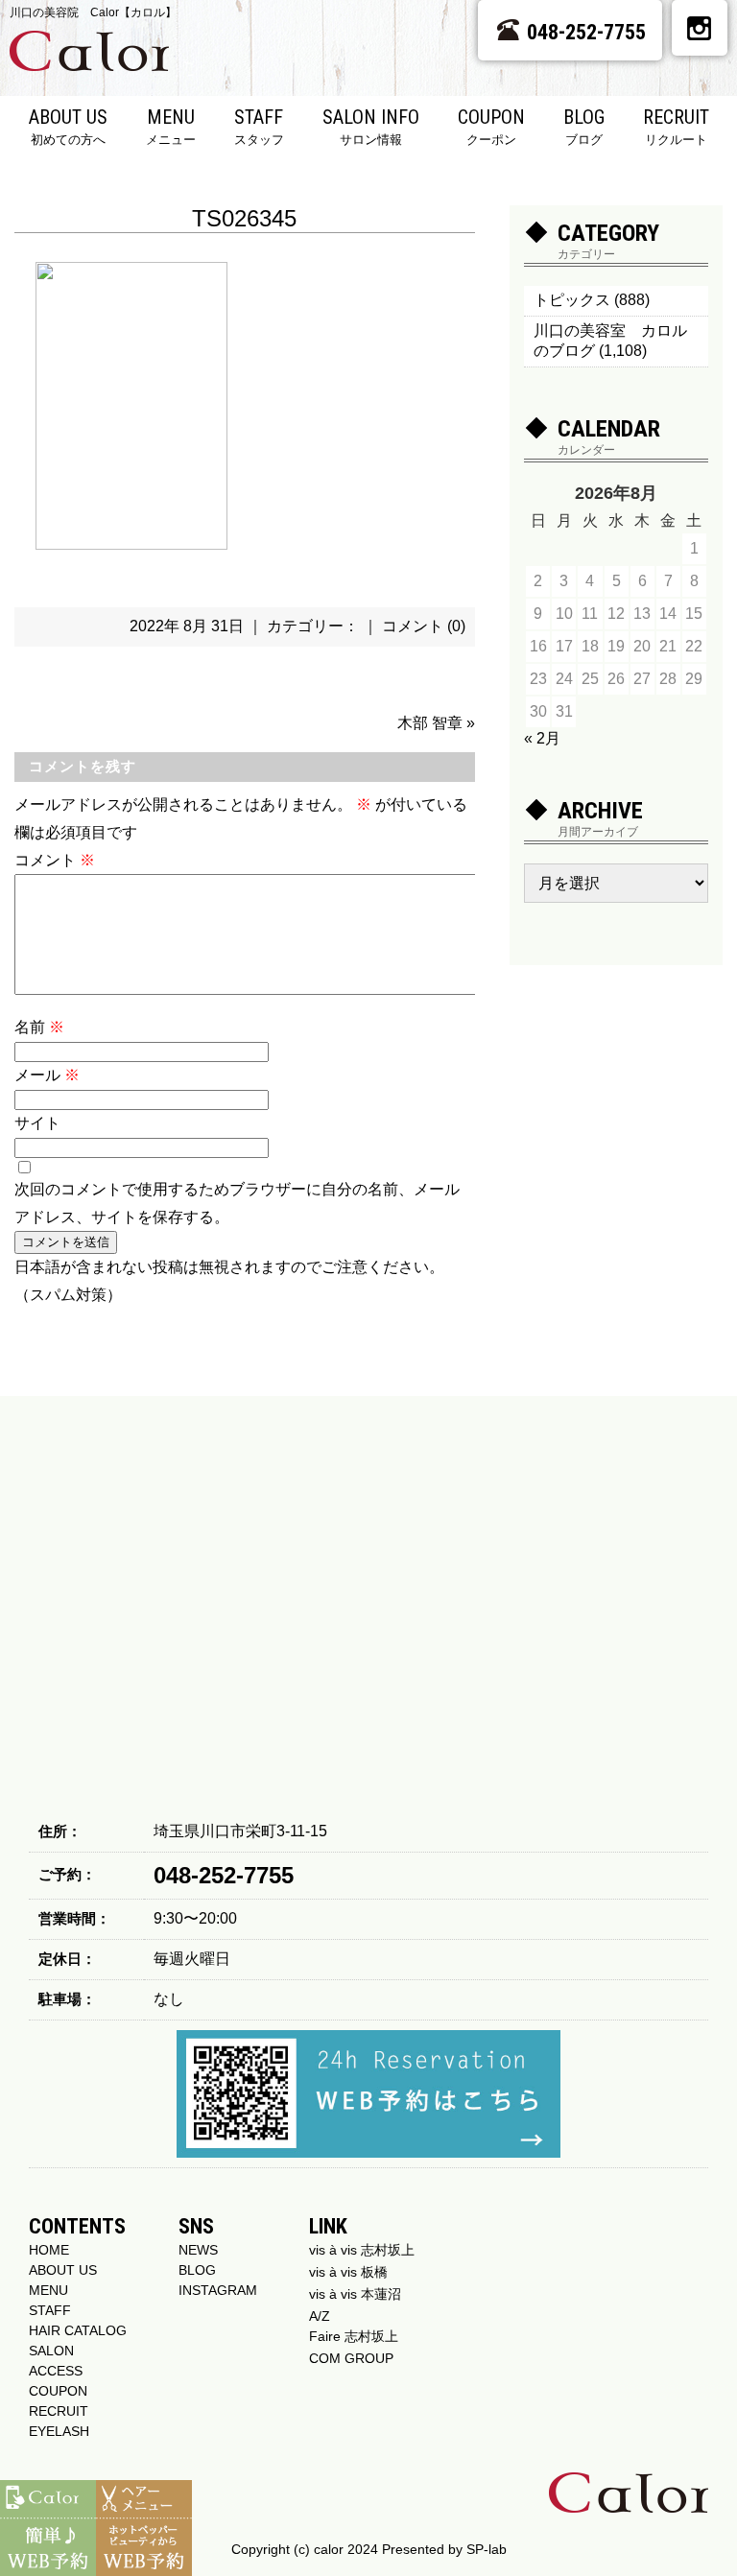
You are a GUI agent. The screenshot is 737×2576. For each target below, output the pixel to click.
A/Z (320, 2316)
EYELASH (59, 2431)
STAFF (259, 126)
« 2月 (542, 738)
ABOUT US (68, 126)
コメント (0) (424, 626)
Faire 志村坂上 (354, 2336)
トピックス (572, 300)
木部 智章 (430, 723)
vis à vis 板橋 (348, 2272)
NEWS (198, 2250)
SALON (51, 2351)
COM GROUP (351, 2358)
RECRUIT (676, 126)
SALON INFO (371, 126)
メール (47, 1075)
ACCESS (56, 2371)
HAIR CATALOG (78, 2330)
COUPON (491, 126)
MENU (171, 126)
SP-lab (487, 2549)
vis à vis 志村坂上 (362, 2250)
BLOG (584, 126)
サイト (37, 1123)
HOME (49, 2250)
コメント (55, 860)
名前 (39, 1027)
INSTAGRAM (218, 2290)
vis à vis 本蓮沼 (355, 2294)
